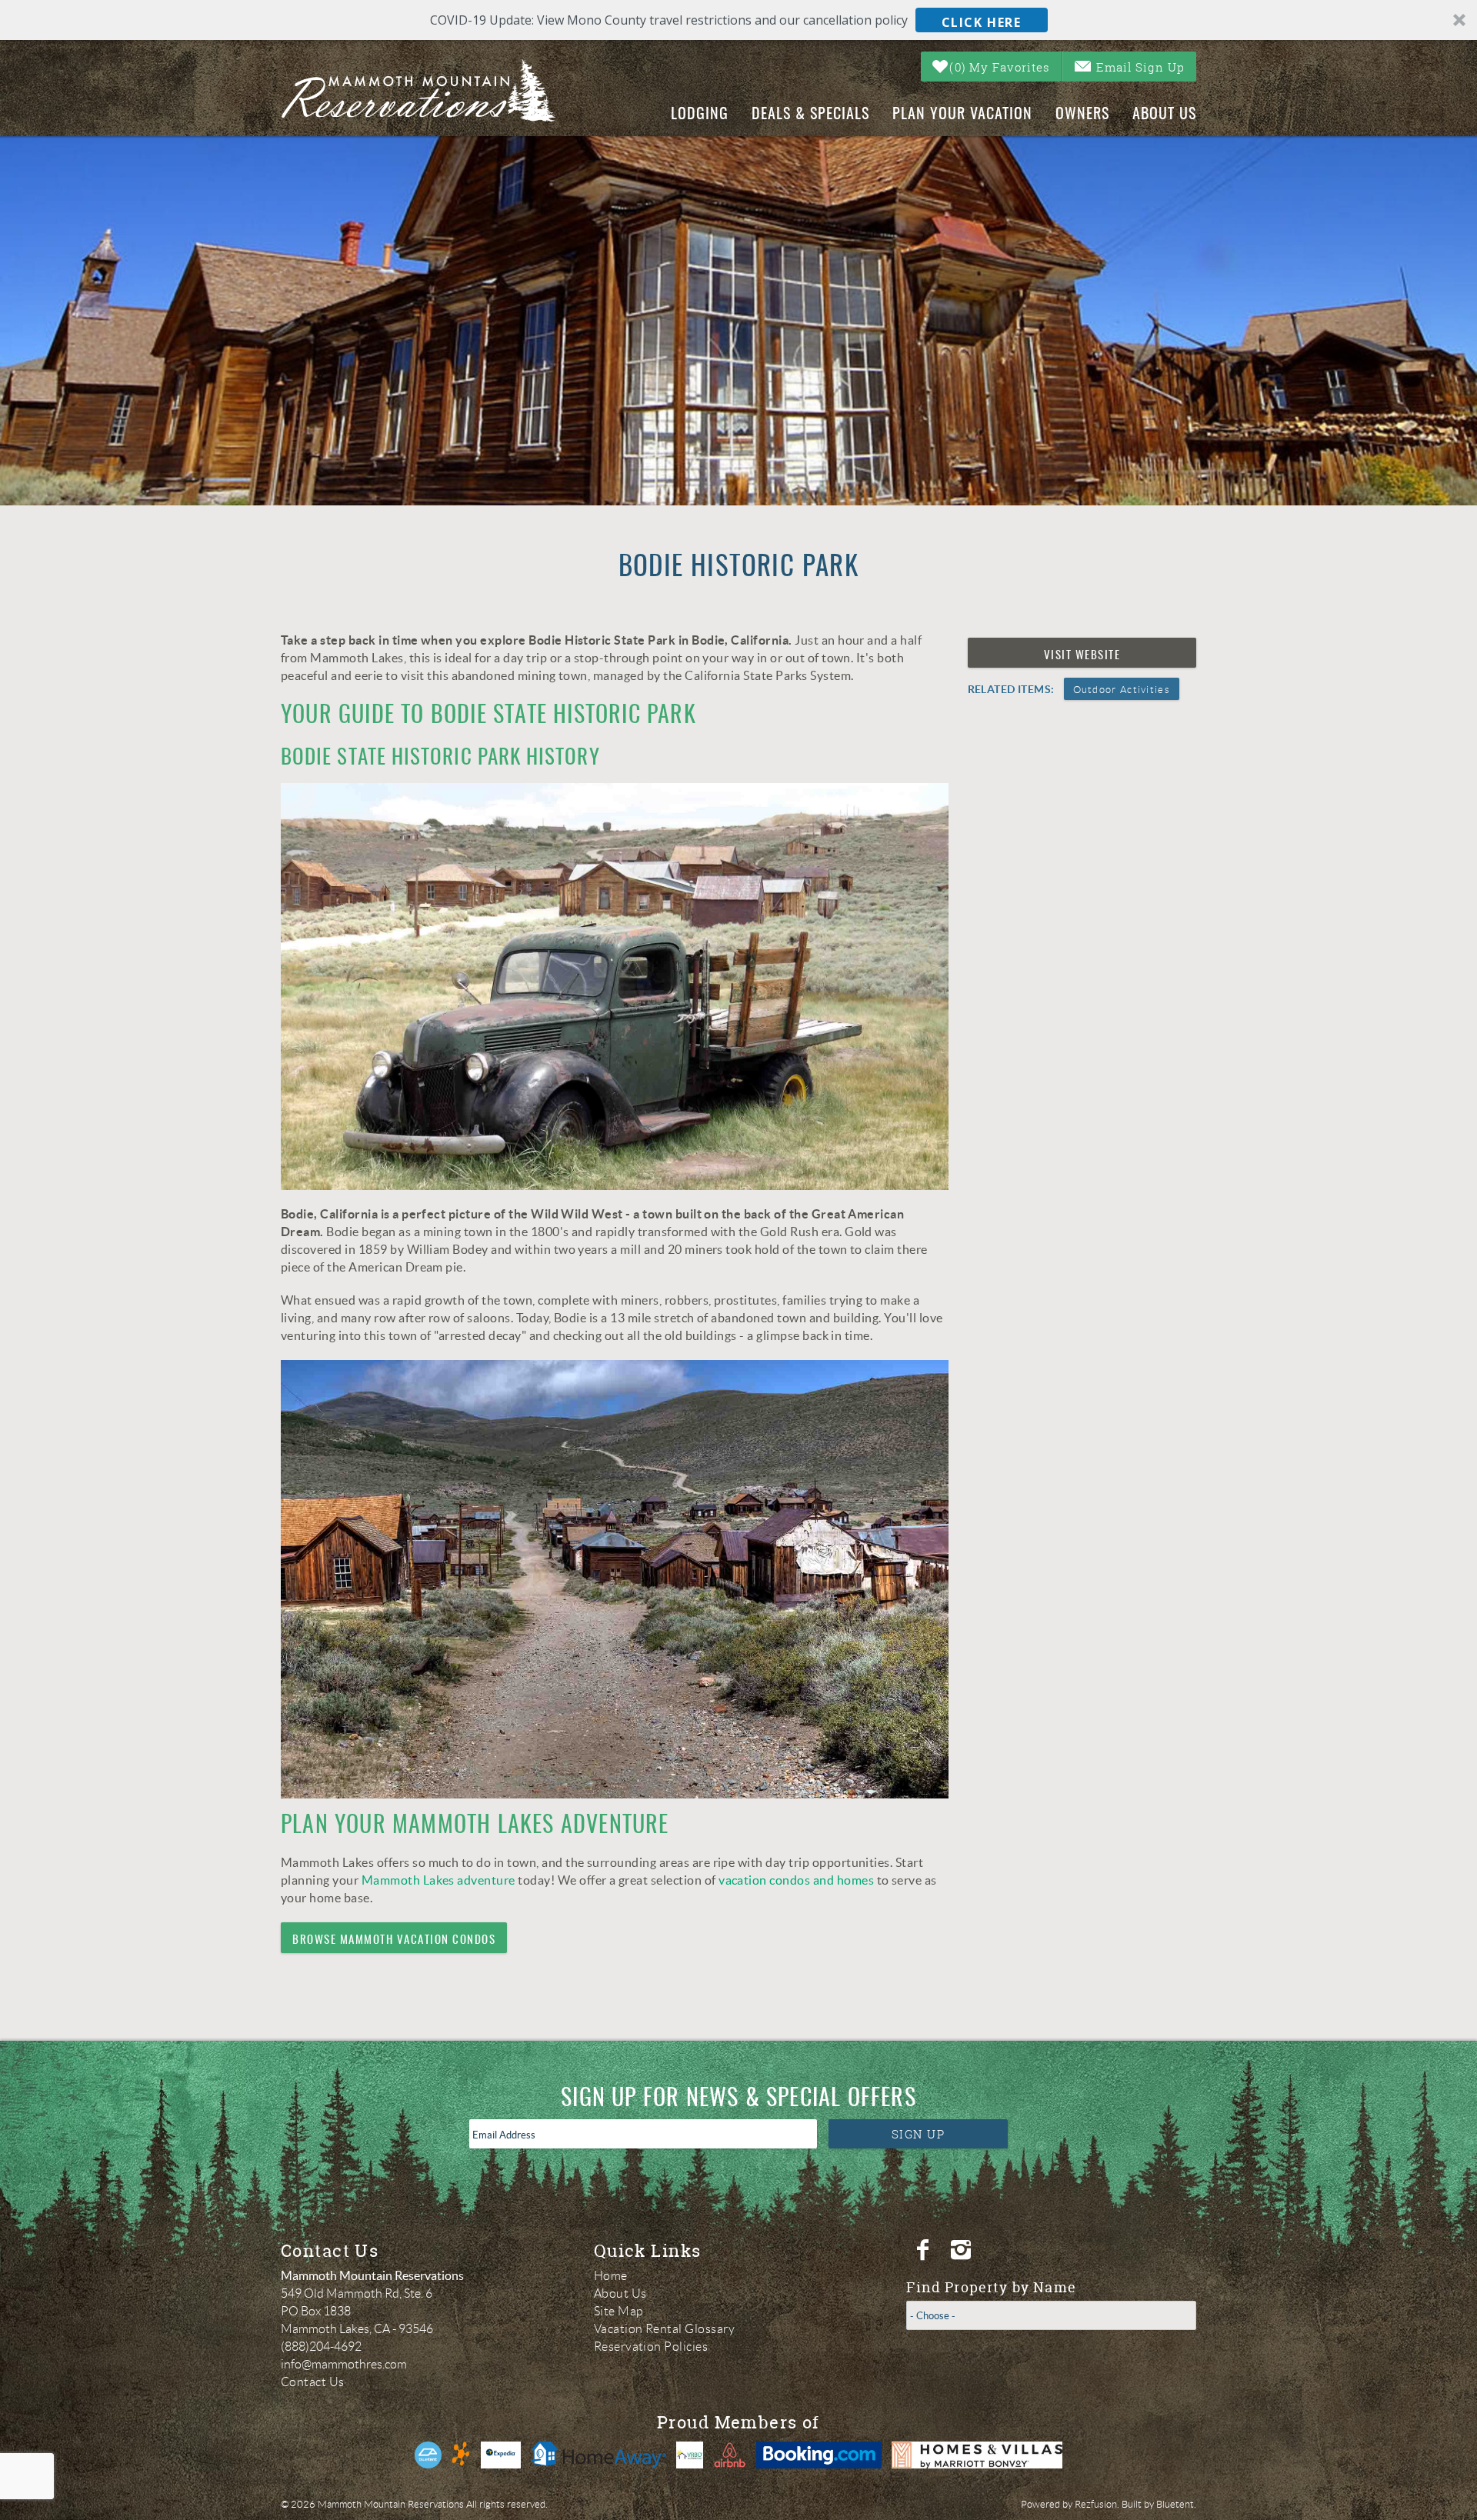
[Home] (432, 91)
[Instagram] (963, 2250)
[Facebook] (925, 2250)
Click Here (982, 22)
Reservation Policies (651, 2347)
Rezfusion (1096, 2504)
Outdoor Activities (1122, 690)
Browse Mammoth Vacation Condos (394, 1940)
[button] (738, 20)
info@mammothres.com (344, 2364)
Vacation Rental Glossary (665, 2329)
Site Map (619, 2311)
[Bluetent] (428, 2455)
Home (611, 2276)
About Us (1164, 115)
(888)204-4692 (321, 2347)
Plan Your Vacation (962, 115)
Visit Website (1082, 656)
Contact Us (313, 2382)
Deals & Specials (810, 115)
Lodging (700, 115)
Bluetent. (1176, 2504)
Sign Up (919, 2134)
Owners (1082, 115)
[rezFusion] (461, 2455)
